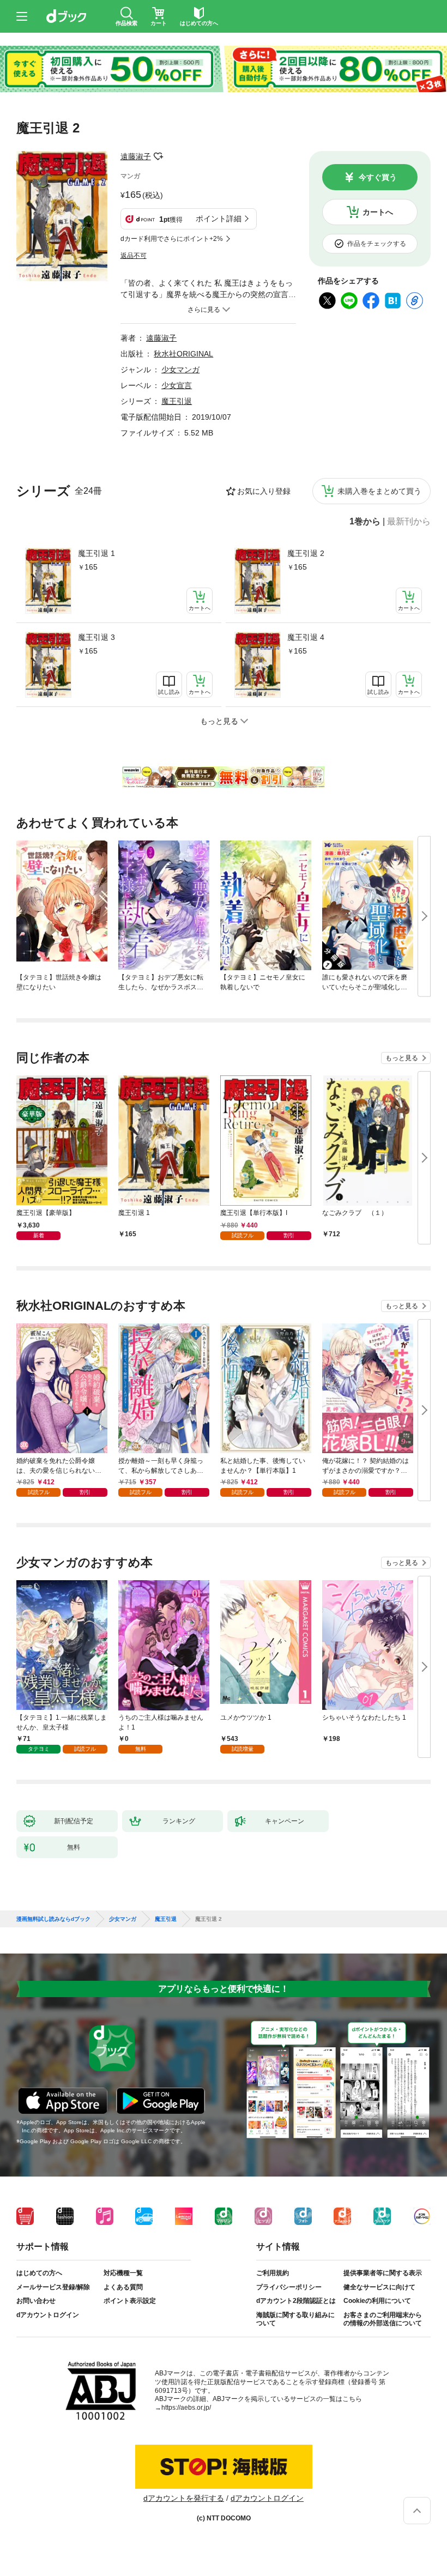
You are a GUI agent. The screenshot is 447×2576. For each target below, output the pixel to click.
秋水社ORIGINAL (183, 354)
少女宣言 (177, 385)
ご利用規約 (273, 2273)
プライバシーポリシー (289, 2287)
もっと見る (402, 1058)
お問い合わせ (36, 2301)
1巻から (365, 522)
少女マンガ (180, 370)
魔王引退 (177, 401)
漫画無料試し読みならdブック (53, 1919)
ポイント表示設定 (130, 2301)
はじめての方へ (39, 2273)
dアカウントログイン (48, 2315)
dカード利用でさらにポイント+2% (172, 239)
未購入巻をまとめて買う (379, 491)
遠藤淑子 (136, 156)
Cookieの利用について (377, 2301)
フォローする (159, 156)
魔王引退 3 (96, 637)
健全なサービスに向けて (379, 2287)
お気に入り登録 (264, 491)
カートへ (378, 212)
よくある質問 (123, 2287)
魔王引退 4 (306, 637)
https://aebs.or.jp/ (186, 2408)
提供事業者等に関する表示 (383, 2273)
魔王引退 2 (306, 553)
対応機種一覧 (123, 2273)
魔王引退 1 (96, 553)
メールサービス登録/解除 (53, 2287)
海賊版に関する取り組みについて (295, 2319)
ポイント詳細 (219, 219)
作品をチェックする (377, 244)
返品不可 (134, 256)
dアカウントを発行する (184, 2498)
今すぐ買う (378, 177)
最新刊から (409, 522)
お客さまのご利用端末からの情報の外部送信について (383, 2319)
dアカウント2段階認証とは (296, 2301)
